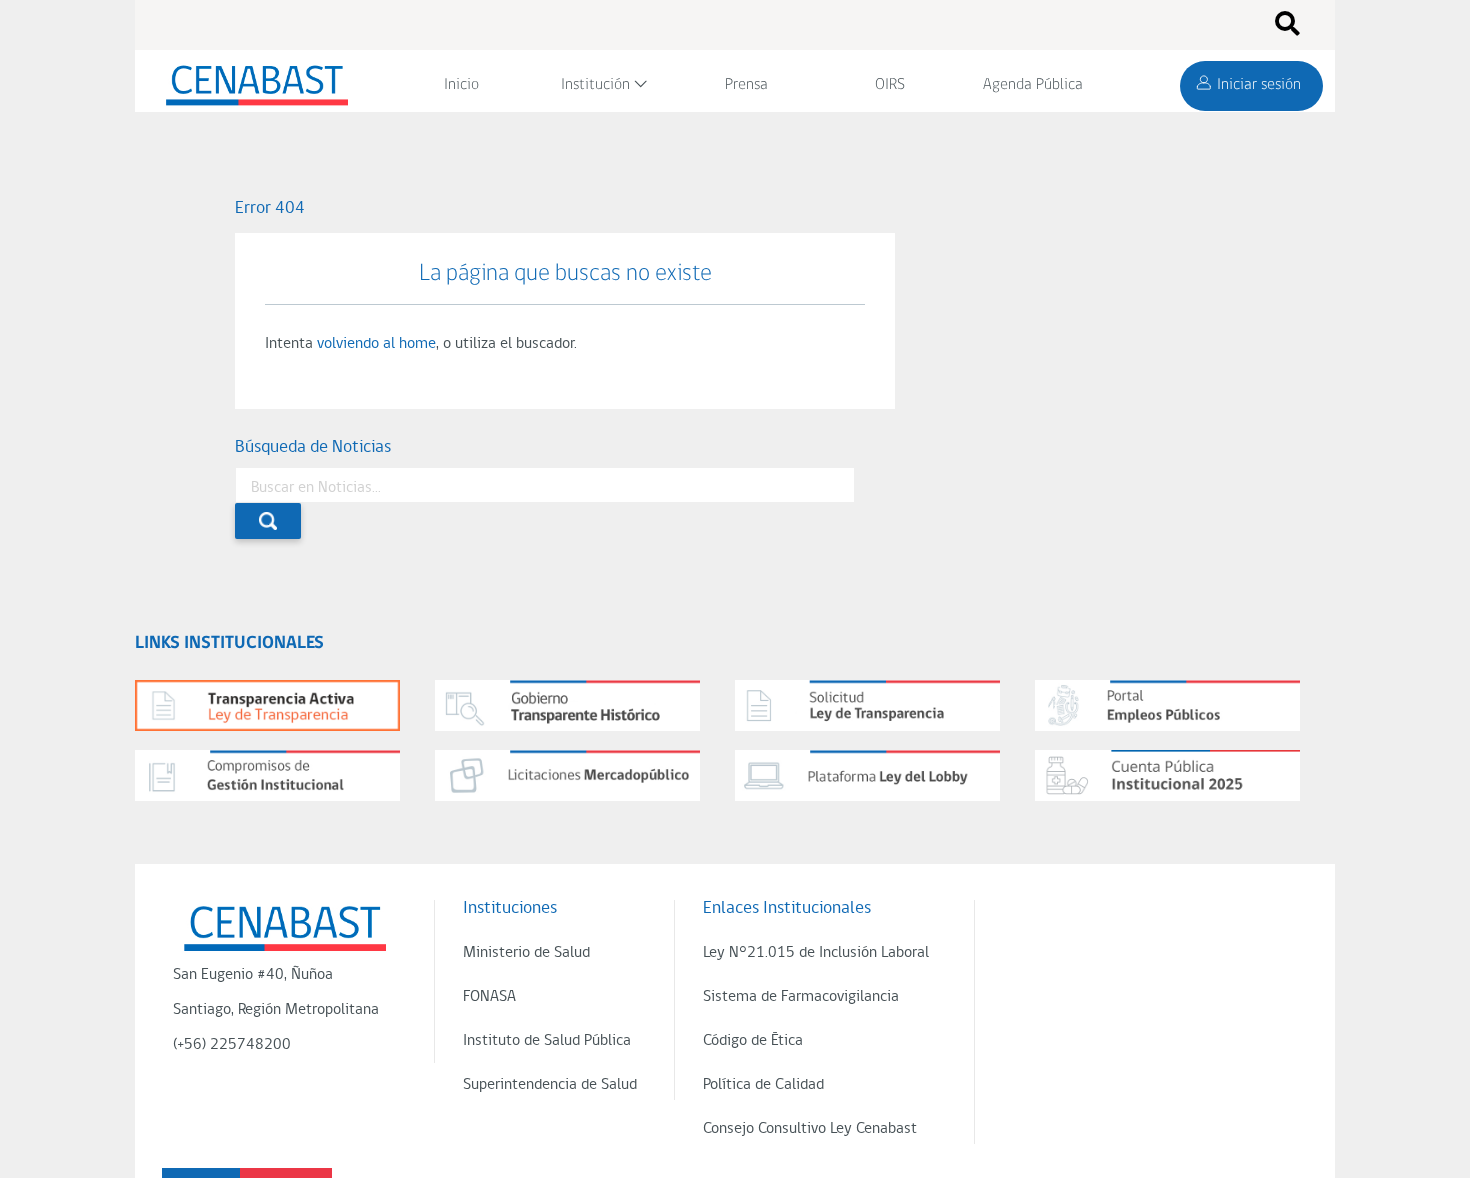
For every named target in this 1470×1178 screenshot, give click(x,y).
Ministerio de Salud (526, 953)
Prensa (746, 85)
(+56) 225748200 (232, 1045)
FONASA (489, 997)
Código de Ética (753, 1041)
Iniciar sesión (1259, 85)
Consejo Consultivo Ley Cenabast (810, 1129)
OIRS (890, 85)
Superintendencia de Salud (550, 1085)
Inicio (461, 85)
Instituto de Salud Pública (547, 1041)
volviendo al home (376, 344)
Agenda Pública (1033, 85)
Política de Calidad (763, 1085)
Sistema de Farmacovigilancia (801, 997)
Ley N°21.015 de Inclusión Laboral (816, 953)
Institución (595, 85)
